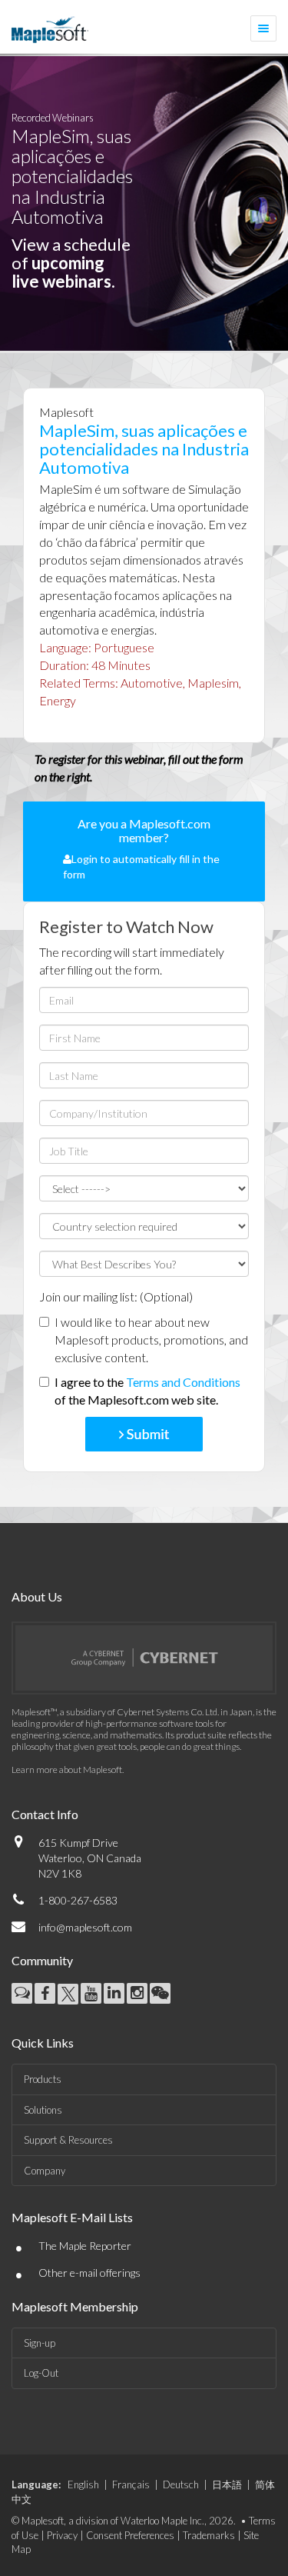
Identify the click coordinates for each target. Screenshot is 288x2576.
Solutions (43, 2110)
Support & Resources (68, 2140)
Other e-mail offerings (89, 2273)
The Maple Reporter (85, 2246)
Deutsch (181, 2484)
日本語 (227, 2484)
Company (45, 2171)
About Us (37, 1596)
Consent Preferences (130, 2535)
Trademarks (209, 2535)
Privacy (62, 2535)
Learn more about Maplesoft (67, 1770)
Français (131, 2484)
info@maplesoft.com (85, 1927)
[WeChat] (160, 1993)
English (83, 2484)
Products (43, 2079)
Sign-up (40, 2343)
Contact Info (45, 1814)
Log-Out (41, 2373)
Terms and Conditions (183, 1382)
